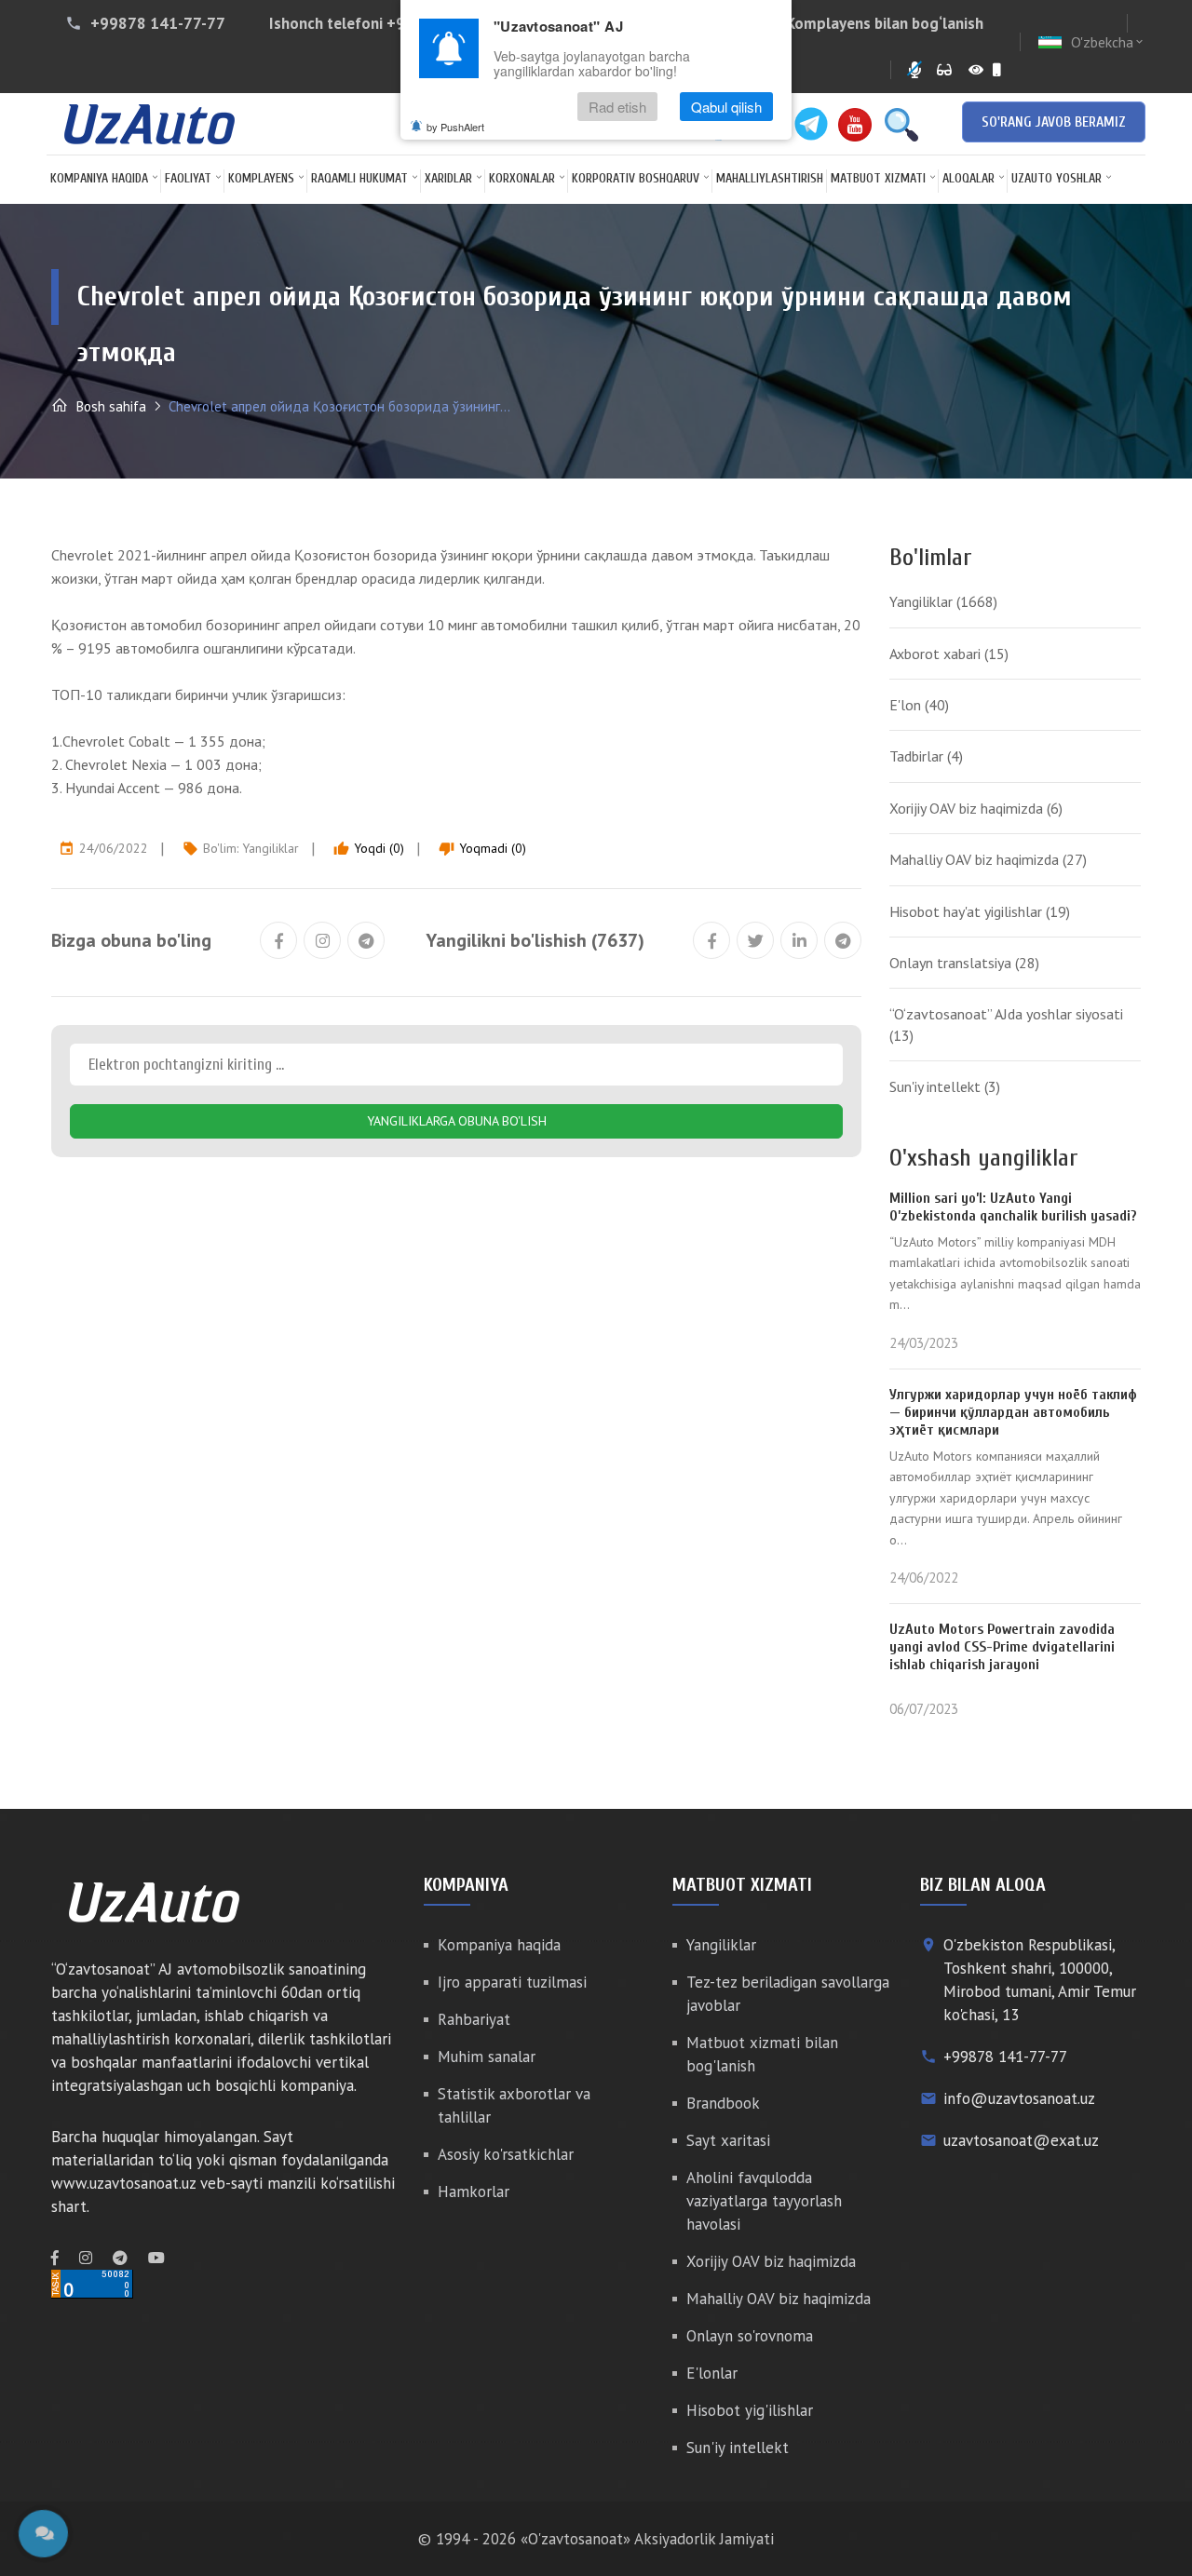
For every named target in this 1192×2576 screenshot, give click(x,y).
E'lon (919, 705)
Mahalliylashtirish (770, 178)
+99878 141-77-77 (158, 23)
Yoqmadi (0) (482, 848)
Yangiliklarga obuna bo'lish (457, 1121)
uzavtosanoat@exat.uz (1021, 2140)
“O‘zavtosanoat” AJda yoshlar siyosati (1006, 1024)
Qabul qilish (726, 107)
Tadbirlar (926, 756)
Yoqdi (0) (369, 848)
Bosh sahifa (109, 406)
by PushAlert (455, 127)
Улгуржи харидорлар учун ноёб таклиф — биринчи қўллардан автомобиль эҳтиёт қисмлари (1013, 1412)
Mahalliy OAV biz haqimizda (988, 859)
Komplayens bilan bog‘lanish (885, 23)
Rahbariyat (474, 2019)
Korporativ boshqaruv (636, 178)
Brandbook (723, 2103)
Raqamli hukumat (359, 178)
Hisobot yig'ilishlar (750, 2410)
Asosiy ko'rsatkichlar (506, 2154)
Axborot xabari (949, 654)
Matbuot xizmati (878, 178)
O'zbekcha (1108, 42)
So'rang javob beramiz (1054, 122)
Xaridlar (448, 178)
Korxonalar (522, 178)
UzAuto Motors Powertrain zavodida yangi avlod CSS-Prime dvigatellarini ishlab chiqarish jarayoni (1002, 1647)
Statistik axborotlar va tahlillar (514, 2105)
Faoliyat (188, 178)
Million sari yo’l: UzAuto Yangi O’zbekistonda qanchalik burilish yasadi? (1013, 1207)
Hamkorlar (474, 2192)
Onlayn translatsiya (964, 963)
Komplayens (261, 178)
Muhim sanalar (487, 2057)
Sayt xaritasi (728, 2140)
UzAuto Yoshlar (1057, 178)
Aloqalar (968, 178)
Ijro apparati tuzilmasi (512, 1982)
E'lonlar (712, 2373)
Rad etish (617, 107)
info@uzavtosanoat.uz (1019, 2098)
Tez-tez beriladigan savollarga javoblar (788, 1994)
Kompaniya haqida (99, 178)
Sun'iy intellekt (945, 1086)
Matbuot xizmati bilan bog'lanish (762, 2054)
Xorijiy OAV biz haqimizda (976, 808)
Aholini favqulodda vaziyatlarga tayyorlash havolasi (764, 2201)
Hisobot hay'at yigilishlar (980, 911)
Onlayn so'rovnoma (750, 2336)
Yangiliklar (271, 848)
